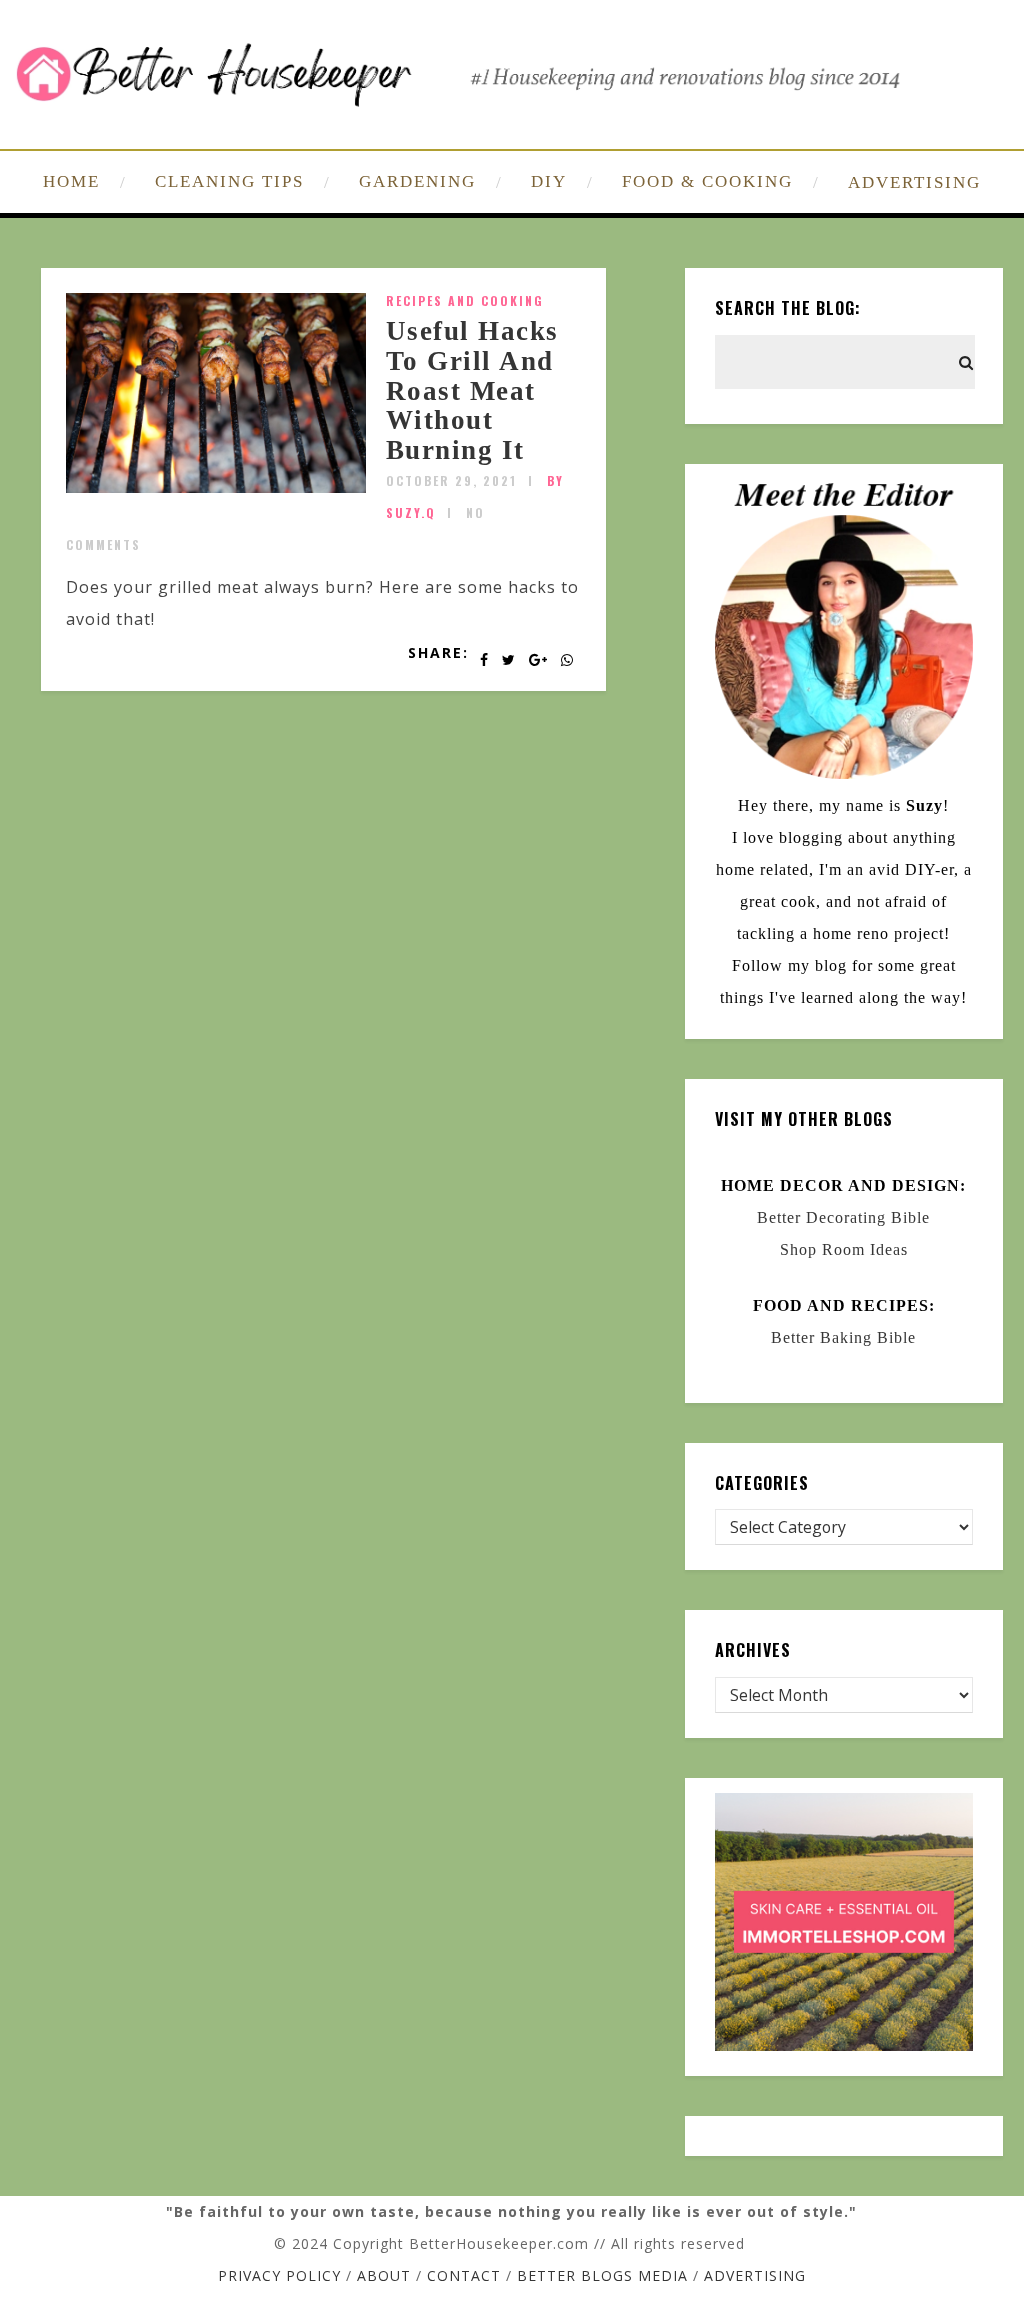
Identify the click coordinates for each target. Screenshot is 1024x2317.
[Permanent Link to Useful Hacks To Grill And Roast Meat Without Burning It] (216, 487)
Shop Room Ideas (844, 1249)
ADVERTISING (914, 182)
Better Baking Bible (843, 1337)
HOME (71, 181)
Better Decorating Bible (843, 1217)
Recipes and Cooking (465, 300)
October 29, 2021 (451, 480)
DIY (549, 181)
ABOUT (384, 2275)
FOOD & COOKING (707, 181)
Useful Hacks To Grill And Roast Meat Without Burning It (472, 390)
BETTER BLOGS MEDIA (602, 2275)
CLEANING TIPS (229, 181)
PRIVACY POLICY (279, 2275)
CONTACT (464, 2275)
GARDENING (417, 181)
